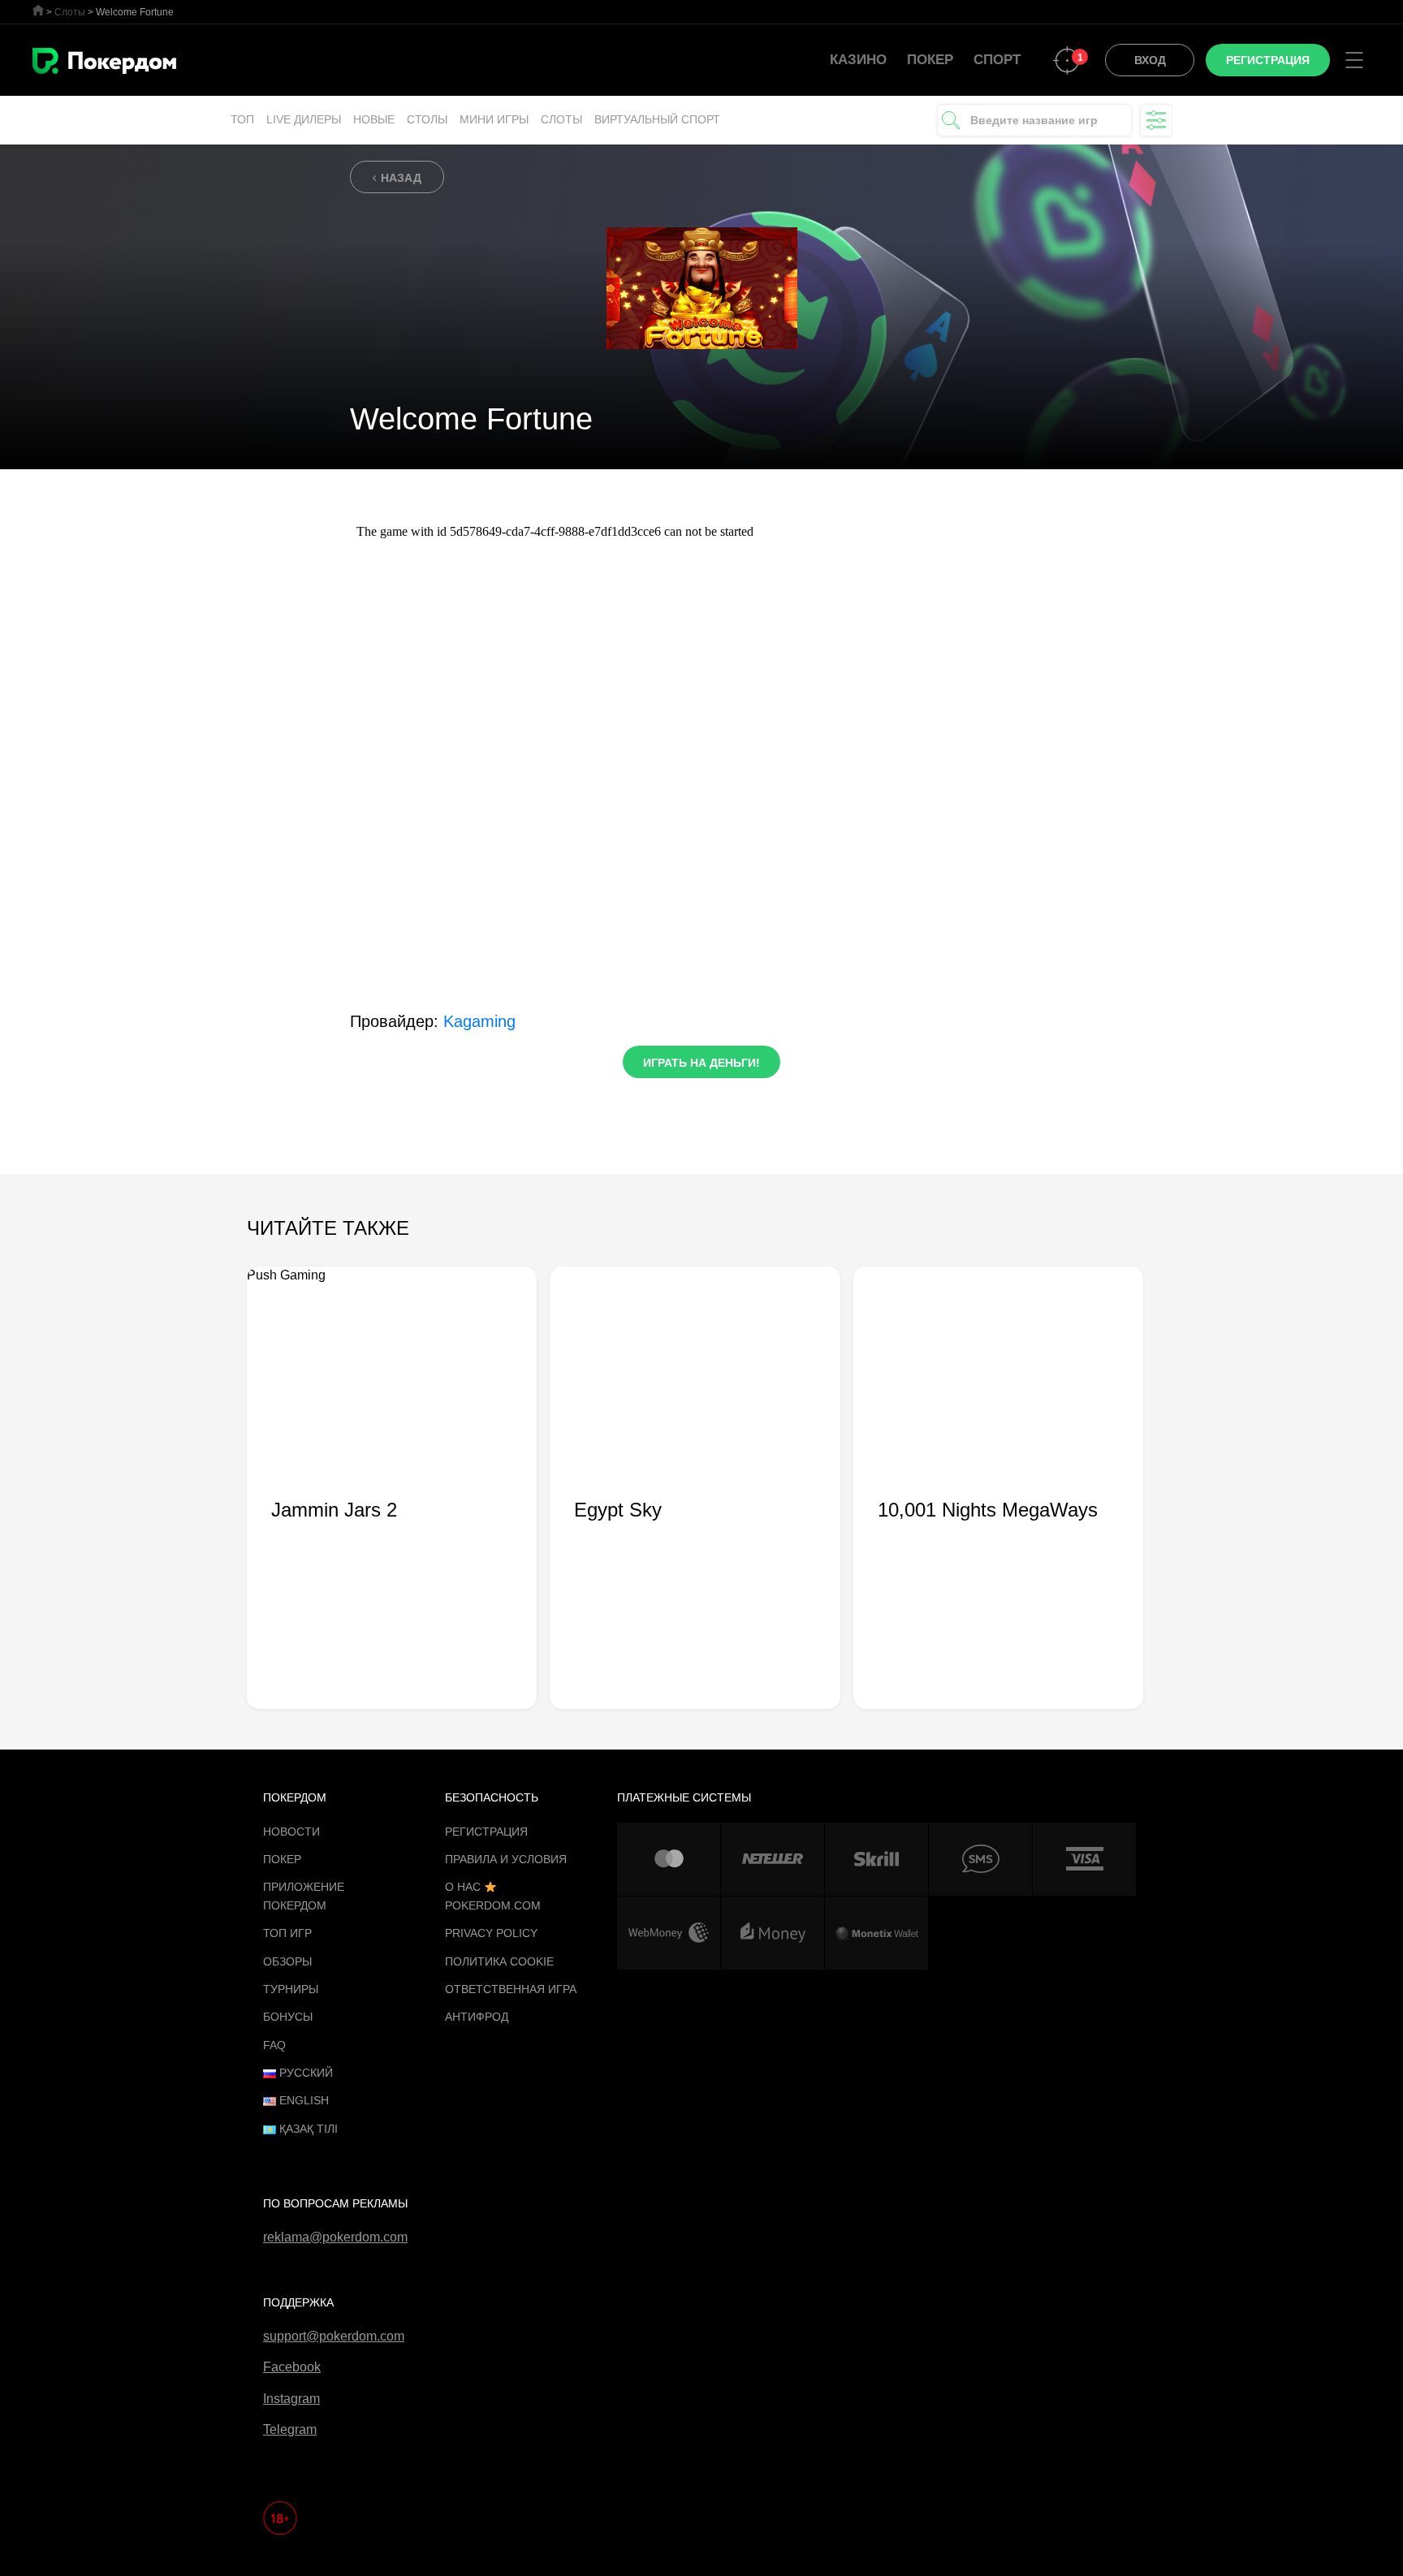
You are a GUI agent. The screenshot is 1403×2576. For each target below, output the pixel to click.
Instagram (291, 2399)
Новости (291, 1832)
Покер (930, 60)
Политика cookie (499, 1961)
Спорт (997, 60)
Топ (242, 119)
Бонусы (288, 2017)
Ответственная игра (511, 1989)
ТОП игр (287, 1933)
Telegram (290, 2429)
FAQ (274, 2045)
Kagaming (479, 1021)
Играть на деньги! (701, 1063)
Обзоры (287, 1961)
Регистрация (486, 1832)
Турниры (291, 1989)
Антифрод (477, 2017)
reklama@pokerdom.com (335, 2237)
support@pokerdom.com (334, 2336)
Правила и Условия (506, 1859)
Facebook (292, 2367)
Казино (858, 60)
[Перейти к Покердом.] (38, 10)
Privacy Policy (491, 1933)
